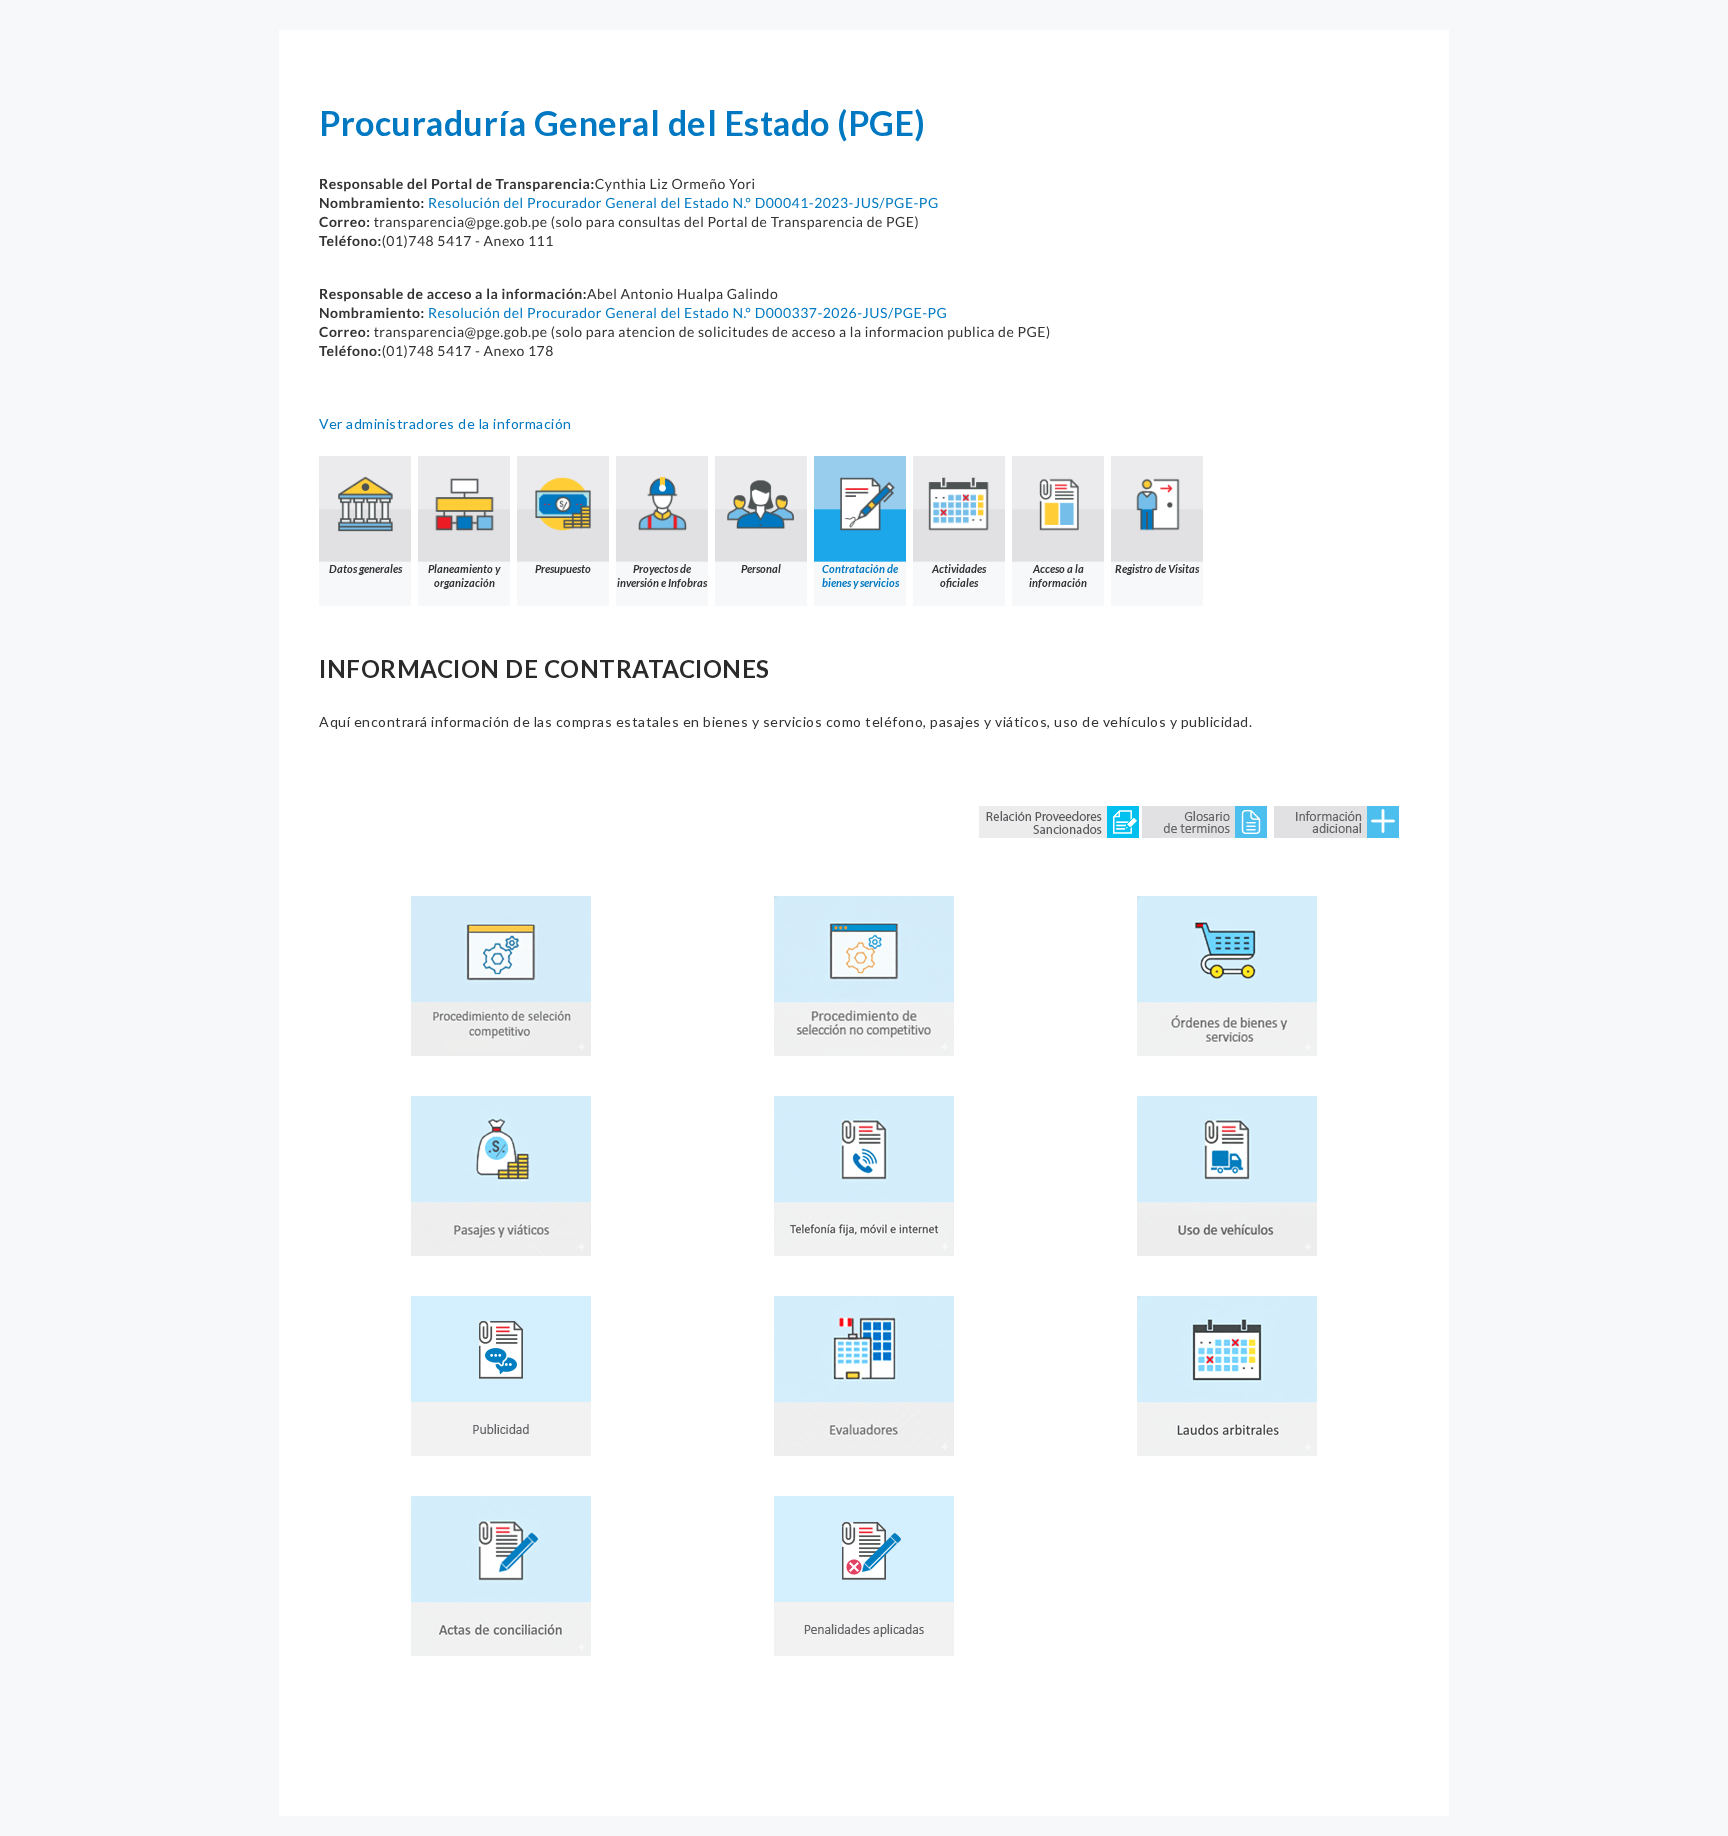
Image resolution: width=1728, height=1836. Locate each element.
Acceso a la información (1058, 575)
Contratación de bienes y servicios (860, 575)
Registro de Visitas (1157, 568)
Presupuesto (563, 568)
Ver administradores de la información (445, 423)
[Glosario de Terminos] (1204, 820)
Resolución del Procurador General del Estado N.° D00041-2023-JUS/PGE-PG (683, 202)
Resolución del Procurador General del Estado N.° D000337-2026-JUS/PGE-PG (687, 312)
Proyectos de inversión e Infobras (662, 575)
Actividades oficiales (959, 575)
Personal (761, 568)
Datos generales (365, 568)
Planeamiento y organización (464, 575)
